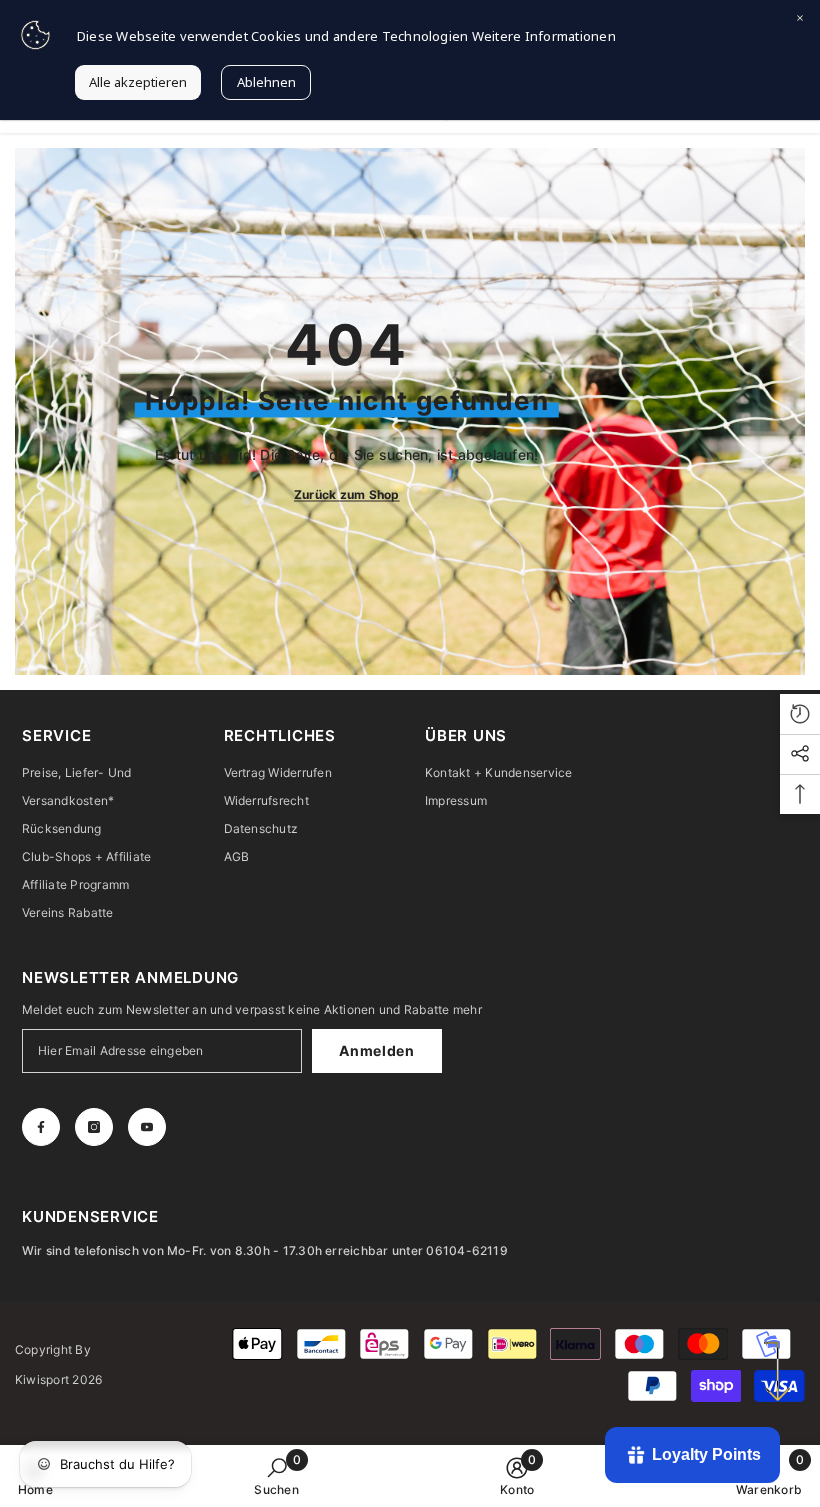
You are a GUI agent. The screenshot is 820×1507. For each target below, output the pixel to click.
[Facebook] (41, 1127)
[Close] (800, 20)
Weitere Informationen (544, 36)
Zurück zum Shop (347, 494)
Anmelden (377, 1050)
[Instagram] (94, 1127)
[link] (276, 1476)
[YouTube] (147, 1127)
